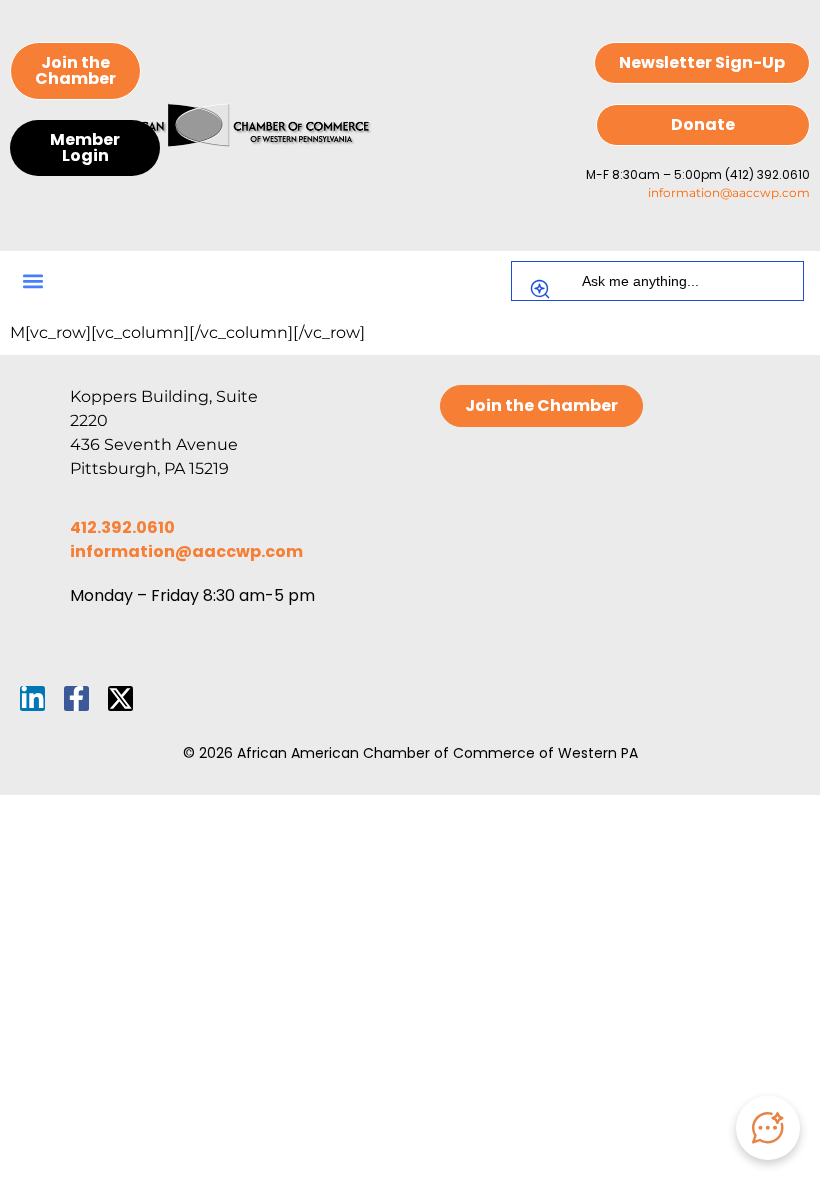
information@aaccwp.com (729, 192)
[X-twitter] (120, 698)
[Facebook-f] (76, 698)
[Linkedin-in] (32, 698)
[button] (32, 281)
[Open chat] (768, 1128)
